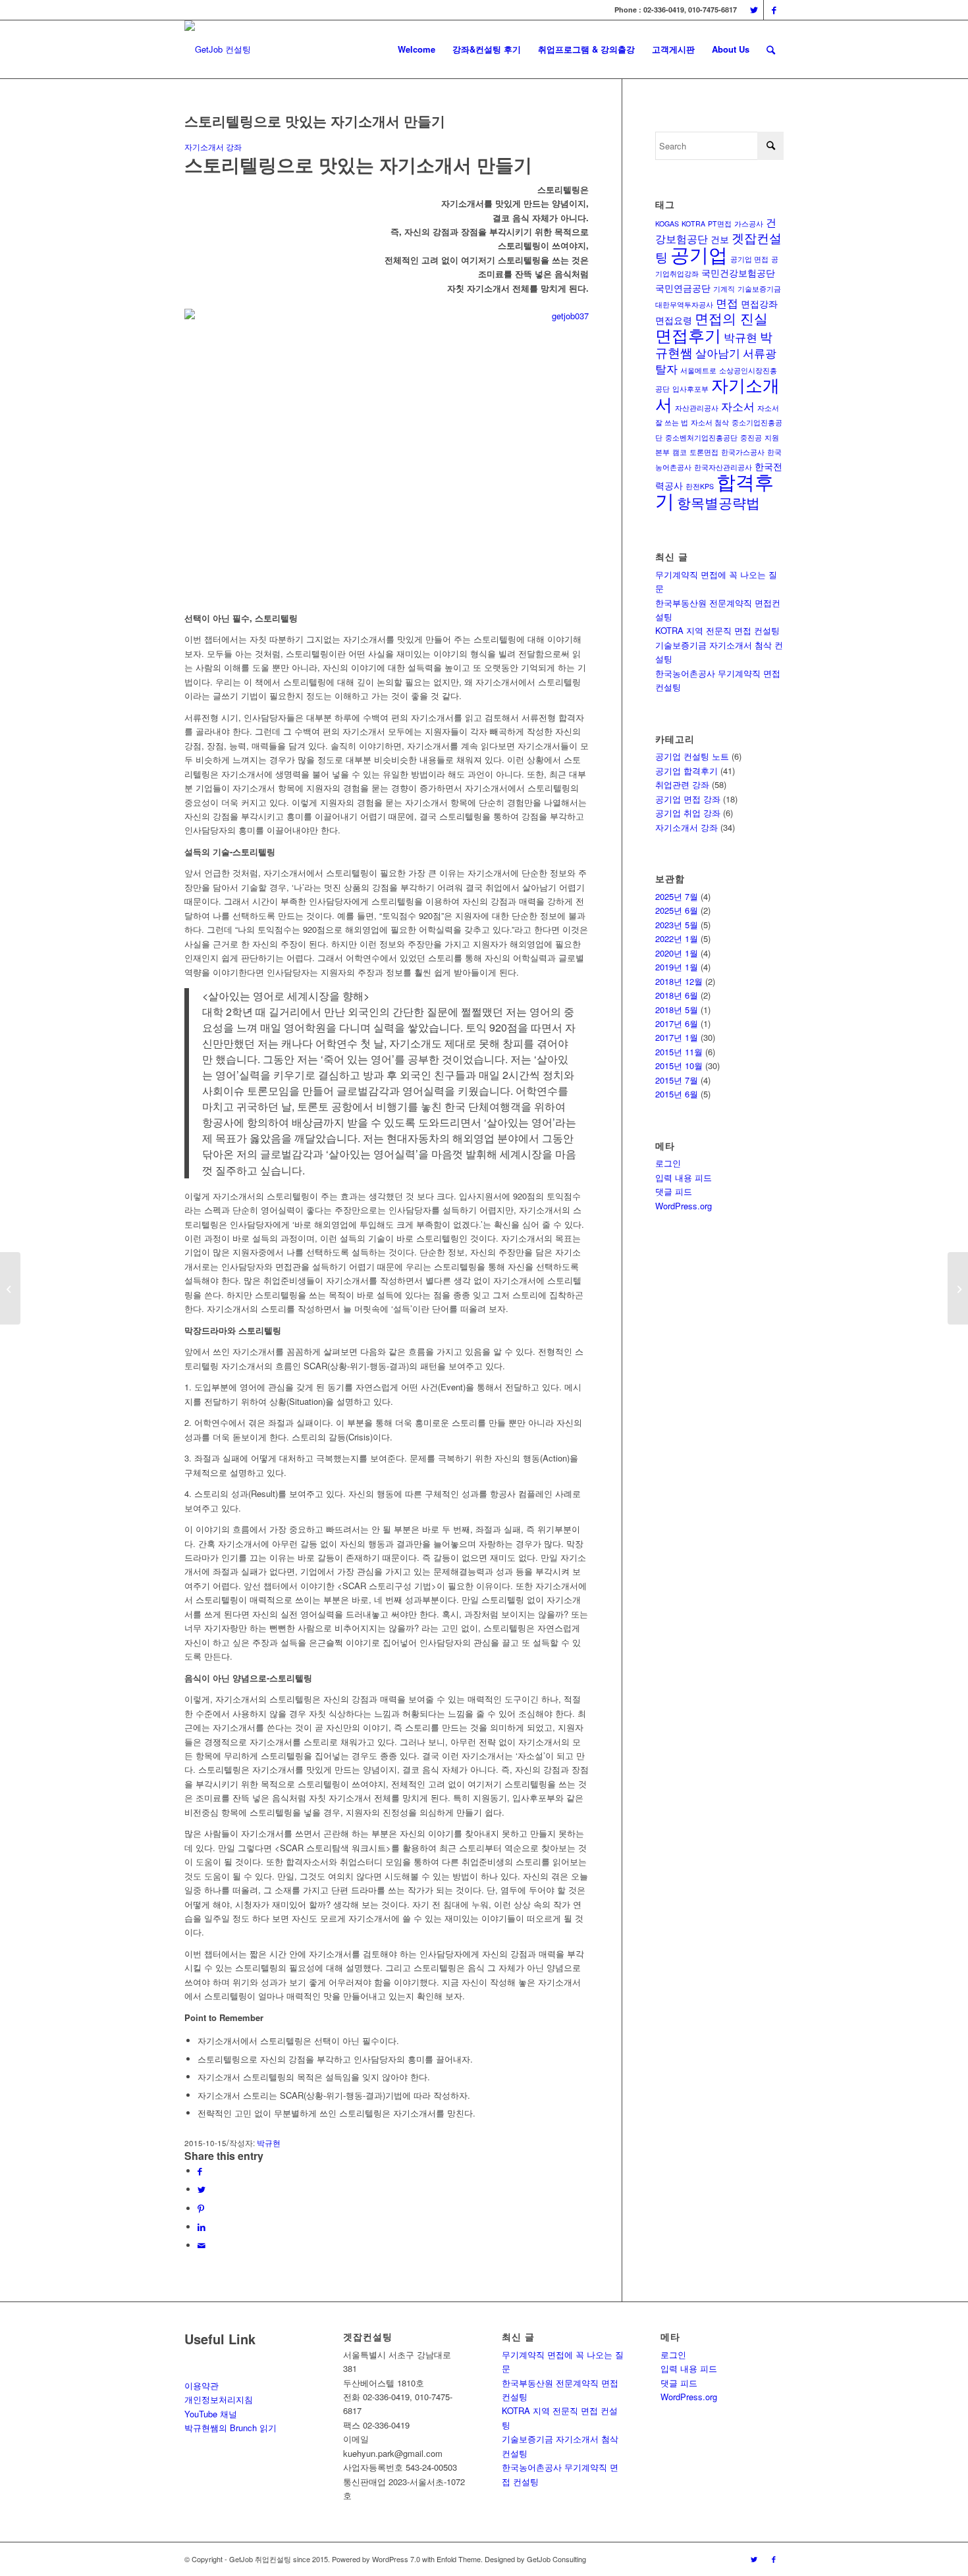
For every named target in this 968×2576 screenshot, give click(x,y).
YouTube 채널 (211, 2414)
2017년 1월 (677, 1037)
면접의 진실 (731, 318)
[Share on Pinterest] (201, 2208)
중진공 (751, 437)
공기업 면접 (749, 259)
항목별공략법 (718, 502)
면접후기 (688, 334)
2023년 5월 (677, 925)
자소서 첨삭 (710, 422)
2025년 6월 (677, 910)
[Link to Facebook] (774, 10)
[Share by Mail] (202, 2245)
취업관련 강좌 (682, 784)
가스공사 (749, 223)
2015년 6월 (677, 1094)
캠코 (680, 452)
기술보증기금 (759, 289)
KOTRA (693, 223)
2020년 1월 (677, 953)
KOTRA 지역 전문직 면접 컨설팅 (717, 630)
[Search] (771, 49)
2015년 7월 (677, 1080)
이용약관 (202, 2385)
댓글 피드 (674, 1191)
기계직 (724, 289)
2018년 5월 (677, 1010)
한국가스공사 (743, 452)
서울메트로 (698, 370)
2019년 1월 (677, 967)
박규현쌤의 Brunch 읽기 (230, 2428)
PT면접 (720, 223)
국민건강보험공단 (738, 273)
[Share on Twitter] (202, 2189)
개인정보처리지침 (219, 2399)
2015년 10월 (679, 1065)
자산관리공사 (697, 408)
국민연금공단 (683, 288)
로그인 (668, 1163)
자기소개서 (717, 393)
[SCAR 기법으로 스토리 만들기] (10, 1288)
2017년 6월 (677, 1023)
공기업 (699, 253)
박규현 (269, 2143)
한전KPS (700, 486)
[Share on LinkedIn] (202, 2227)
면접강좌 (759, 303)
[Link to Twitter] (754, 10)
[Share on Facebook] (200, 2171)
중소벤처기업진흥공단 (701, 437)
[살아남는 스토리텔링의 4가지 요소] (958, 1288)
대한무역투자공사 (684, 304)
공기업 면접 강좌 (688, 799)
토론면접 (704, 452)
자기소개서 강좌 (213, 147)
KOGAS (667, 223)
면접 (727, 302)
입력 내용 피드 (684, 1177)
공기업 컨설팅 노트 (692, 756)
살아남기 (718, 353)
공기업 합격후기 (686, 771)
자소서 (738, 406)
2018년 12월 (679, 981)
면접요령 (674, 320)
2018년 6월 (677, 995)
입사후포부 (690, 389)
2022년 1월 (677, 938)
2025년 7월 (677, 896)
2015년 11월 (679, 1052)
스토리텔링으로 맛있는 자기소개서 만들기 (315, 120)
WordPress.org (684, 1206)
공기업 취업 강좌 (688, 813)
